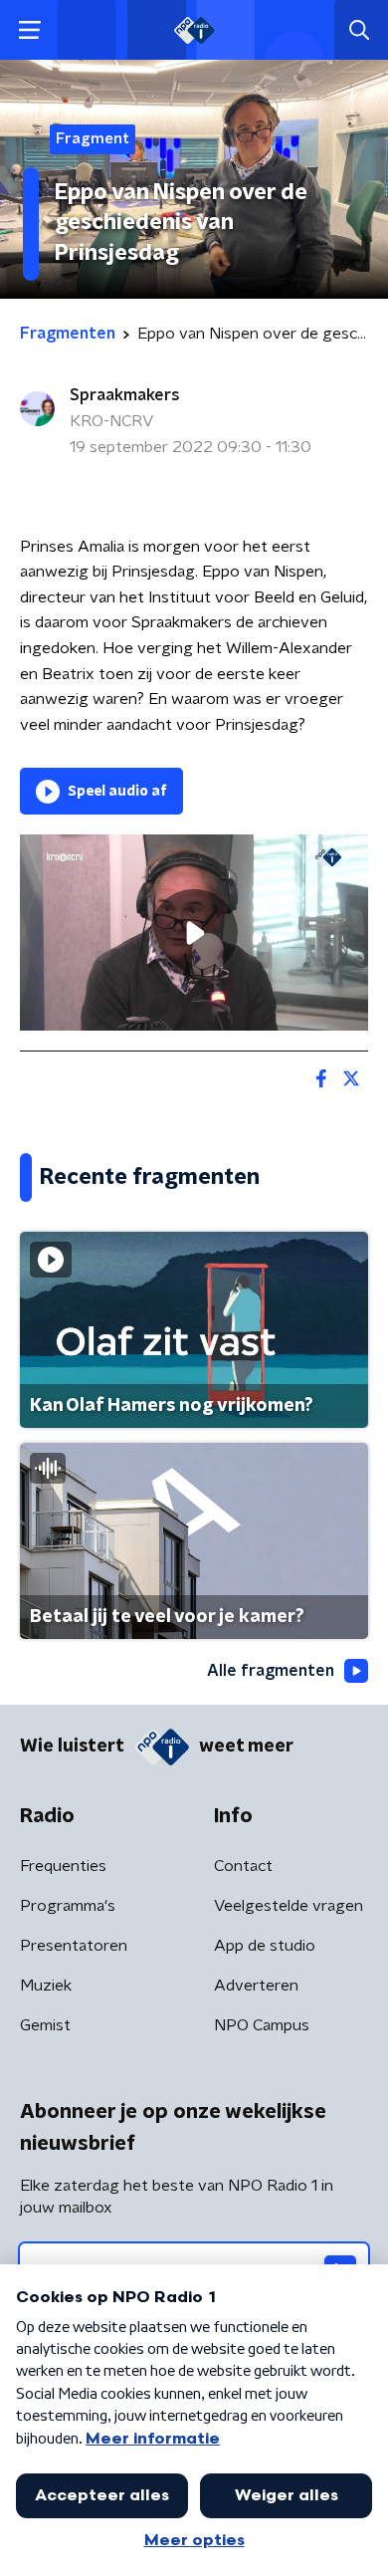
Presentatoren (74, 1946)
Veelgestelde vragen (289, 1906)
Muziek (46, 1986)
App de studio (265, 1946)
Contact (243, 1866)
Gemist (45, 2025)
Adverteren (256, 1986)
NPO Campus (262, 2025)
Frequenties (63, 1866)
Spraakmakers (125, 395)
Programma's (68, 1906)
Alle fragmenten (271, 1671)
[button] (29, 30)
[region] (194, 933)
